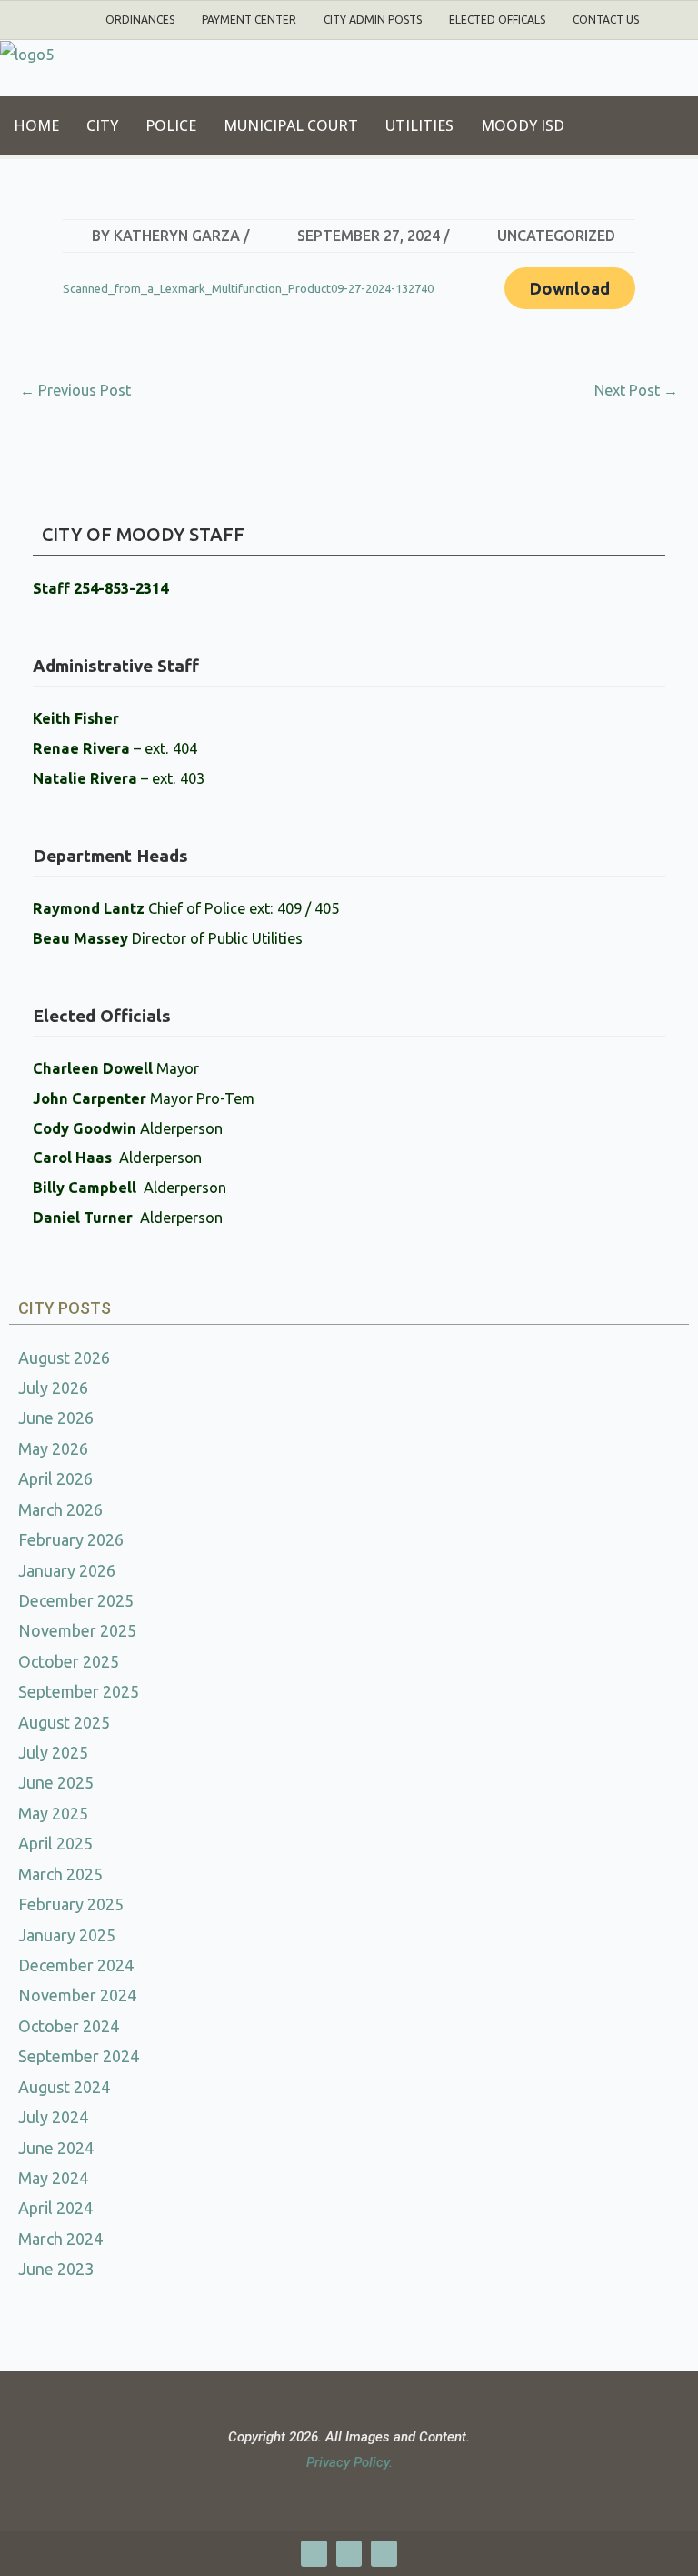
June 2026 (56, 1418)
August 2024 (64, 2087)
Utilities (419, 125)
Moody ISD (523, 125)
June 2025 (56, 1782)
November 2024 (77, 1995)
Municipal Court (291, 125)
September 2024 (79, 2056)
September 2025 (79, 1691)
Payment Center (249, 20)
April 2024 (55, 2208)
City (102, 125)
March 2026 (60, 1509)
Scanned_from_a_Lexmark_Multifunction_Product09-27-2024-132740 (248, 288)
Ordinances (140, 20)
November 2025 (77, 1630)
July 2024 (53, 2117)
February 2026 (71, 1539)
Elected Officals (497, 20)
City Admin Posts (373, 20)
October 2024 (69, 2026)
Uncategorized (556, 236)
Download (570, 288)
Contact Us (606, 20)
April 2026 (55, 1478)
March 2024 (60, 2239)
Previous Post (75, 390)
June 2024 (56, 2148)
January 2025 (67, 1935)
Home (36, 125)
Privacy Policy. (349, 2462)
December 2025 (76, 1600)
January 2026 (67, 1570)
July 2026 (53, 1388)
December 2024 (76, 1965)
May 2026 (53, 1448)
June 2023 (56, 2269)
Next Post (636, 390)
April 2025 (55, 1843)
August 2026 (64, 1358)
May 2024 (53, 2178)
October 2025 (69, 1661)
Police (171, 125)
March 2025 (60, 1874)
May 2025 (53, 1813)
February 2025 (71, 1904)
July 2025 (53, 1752)
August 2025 (64, 1722)
